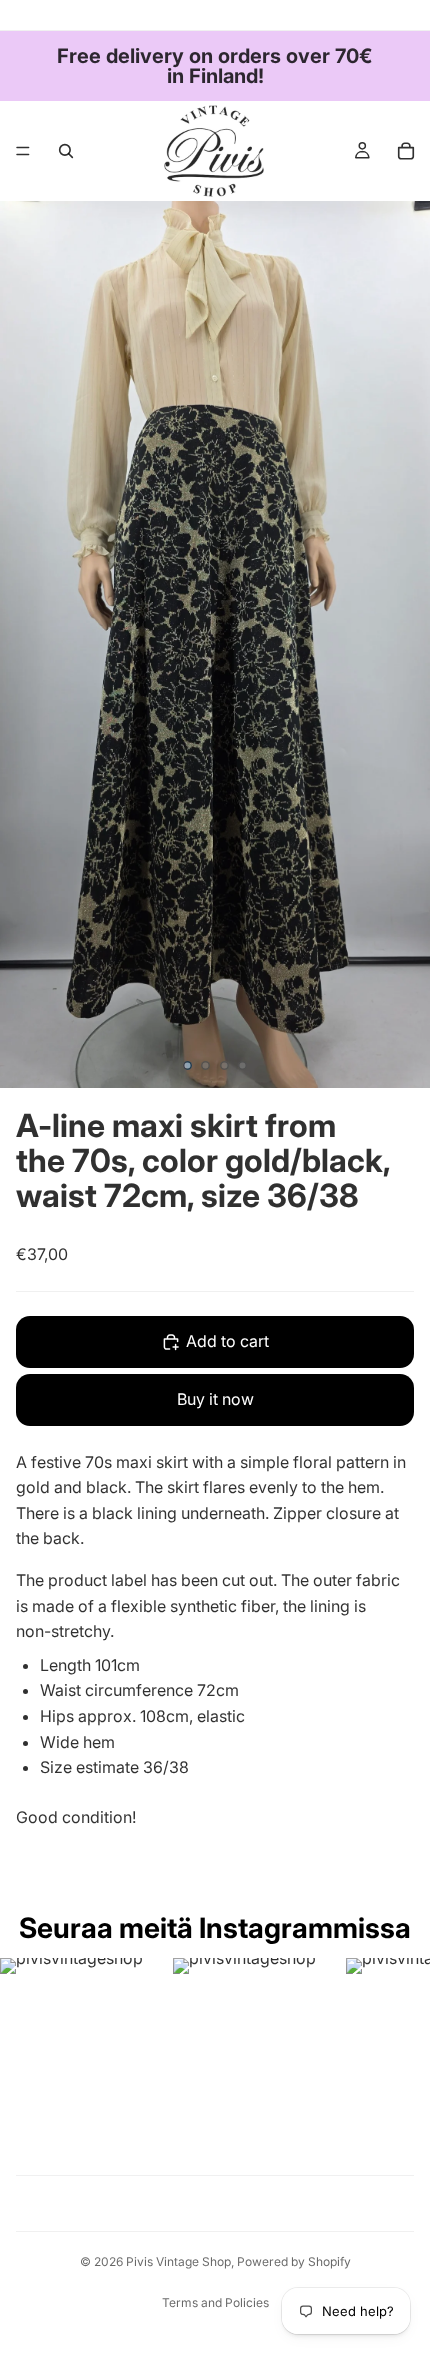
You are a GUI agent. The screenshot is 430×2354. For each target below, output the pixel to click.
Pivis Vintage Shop (178, 2261)
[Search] (66, 151)
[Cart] (406, 151)
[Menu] (23, 151)
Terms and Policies (215, 2302)
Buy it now (215, 1399)
